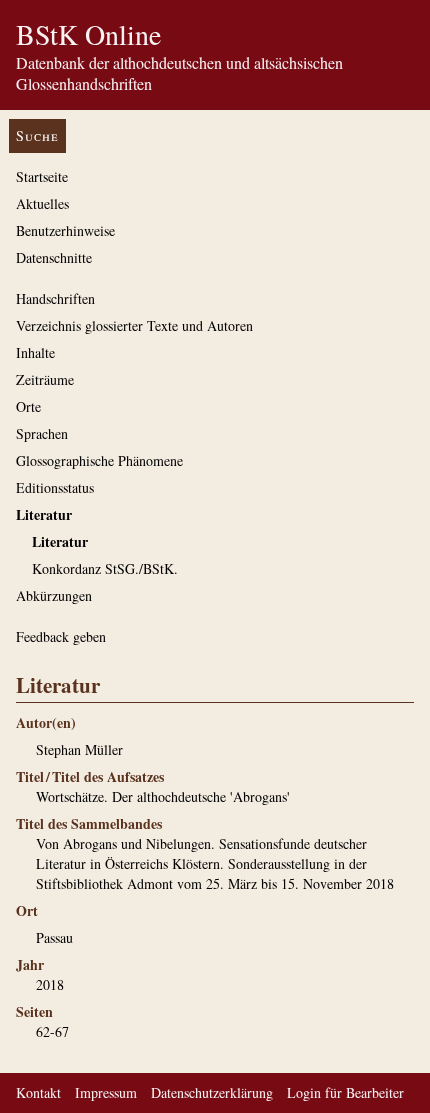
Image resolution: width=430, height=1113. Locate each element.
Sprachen (42, 433)
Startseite (42, 176)
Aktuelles (42, 203)
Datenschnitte (54, 257)
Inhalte (35, 352)
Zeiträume (45, 379)
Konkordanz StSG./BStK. (105, 568)
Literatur (44, 514)
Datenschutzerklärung (212, 1092)
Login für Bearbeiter (345, 1092)
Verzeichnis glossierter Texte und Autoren (134, 325)
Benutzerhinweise (65, 230)
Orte (28, 406)
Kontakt (38, 1092)
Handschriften (55, 298)
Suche (37, 135)
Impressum (106, 1092)
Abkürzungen (54, 595)
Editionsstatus (55, 487)
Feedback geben (61, 636)
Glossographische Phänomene (99, 460)
